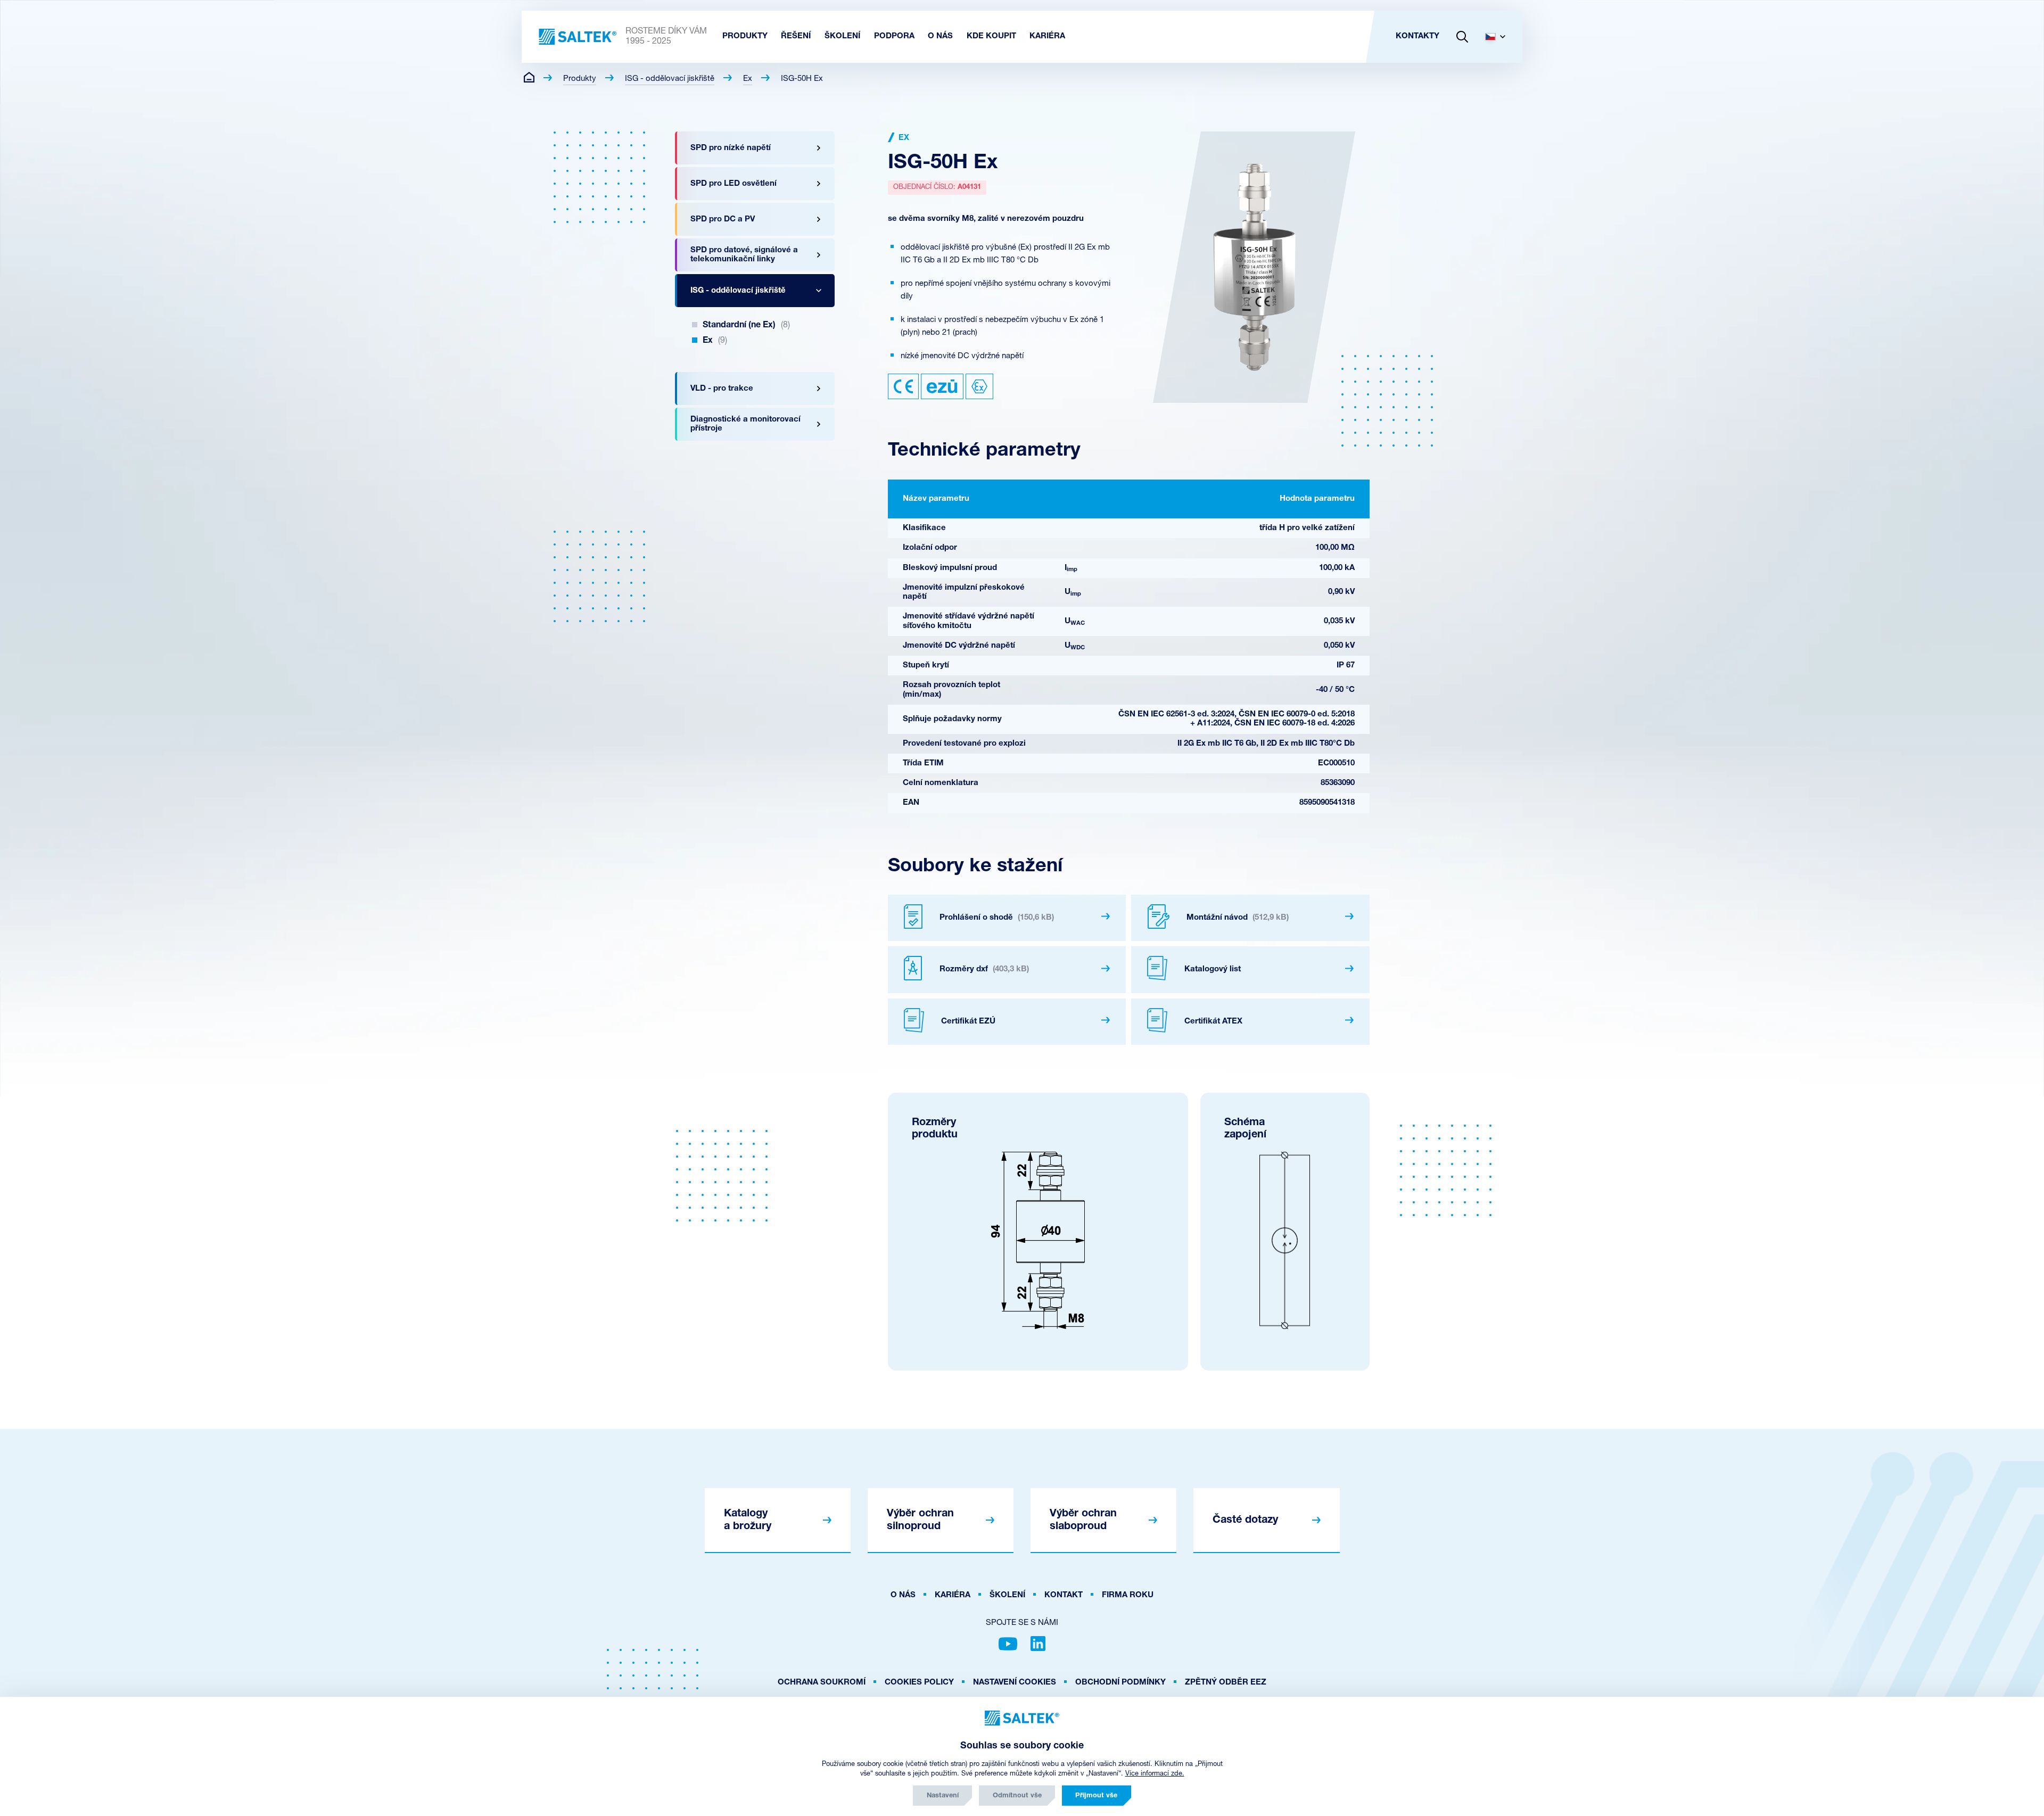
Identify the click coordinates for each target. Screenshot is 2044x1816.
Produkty (580, 79)
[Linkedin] (1038, 1644)
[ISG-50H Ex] (1254, 267)
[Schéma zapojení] (1285, 1240)
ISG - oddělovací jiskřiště (670, 79)
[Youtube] (1008, 1644)
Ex (748, 79)
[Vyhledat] (1462, 37)
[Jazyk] (1499, 37)
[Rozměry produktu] (1038, 1240)
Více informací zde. (1155, 1774)
